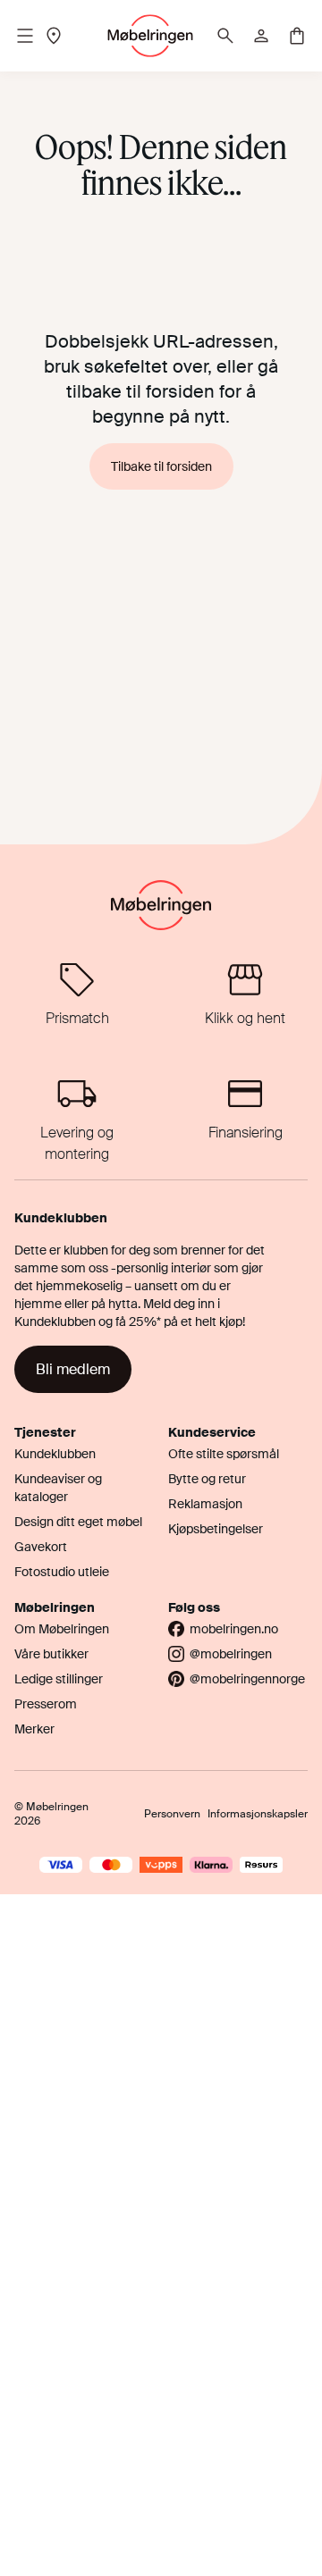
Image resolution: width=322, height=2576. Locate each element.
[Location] (54, 36)
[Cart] (297, 36)
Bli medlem (73, 1369)
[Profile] (261, 36)
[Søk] (225, 36)
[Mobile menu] (25, 36)
